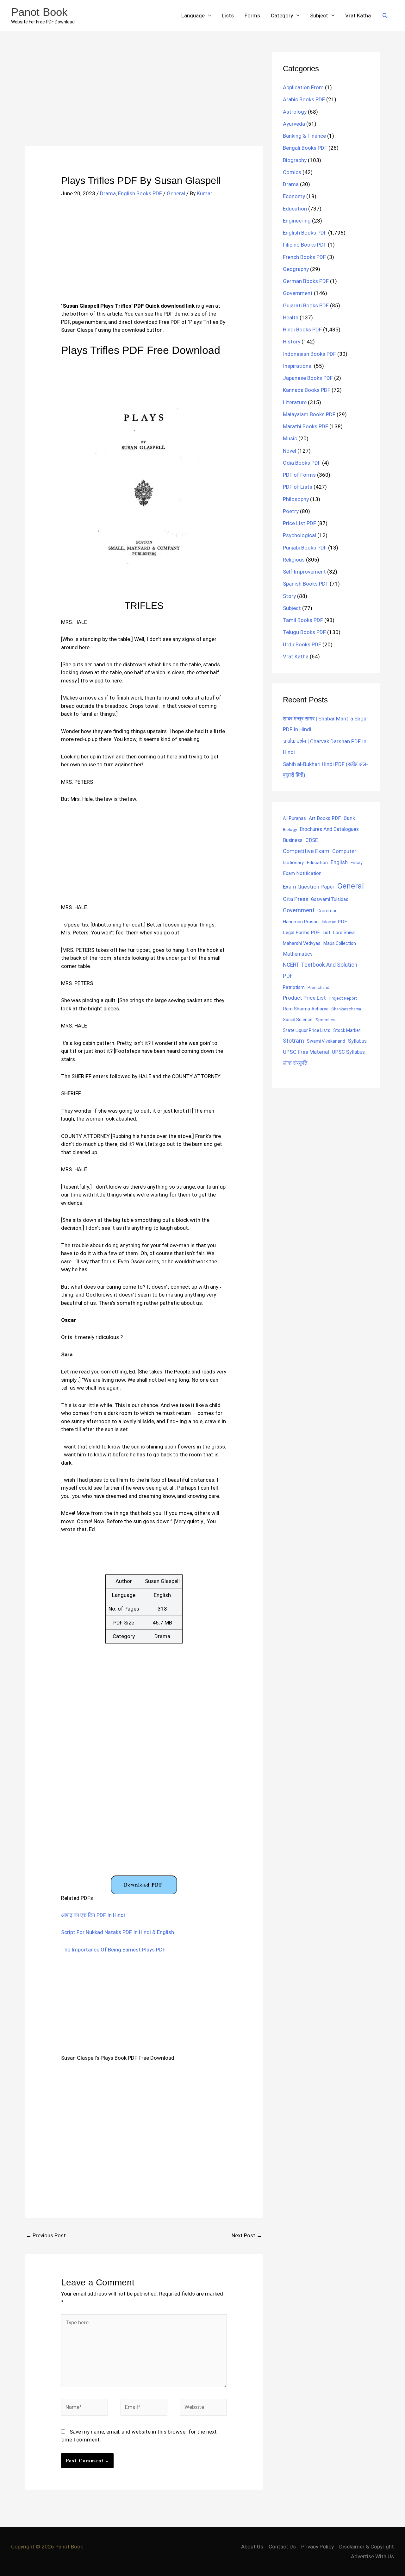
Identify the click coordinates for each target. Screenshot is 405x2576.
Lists (228, 16)
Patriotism (294, 987)
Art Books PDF (325, 818)
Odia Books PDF (302, 463)
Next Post (247, 2235)
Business (293, 840)
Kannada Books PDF (307, 390)
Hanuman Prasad (301, 922)
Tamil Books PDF (303, 620)
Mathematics (298, 954)
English (339, 862)
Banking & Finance (304, 136)
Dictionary (293, 863)
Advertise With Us (372, 2556)
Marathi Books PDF (305, 426)
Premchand (318, 987)
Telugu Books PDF (304, 632)
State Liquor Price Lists (307, 1030)
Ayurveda (294, 124)
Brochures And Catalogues (329, 829)
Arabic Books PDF (304, 99)
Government (298, 293)
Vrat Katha (358, 16)
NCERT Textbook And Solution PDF (320, 970)
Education (295, 209)
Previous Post (46, 2235)
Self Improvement (304, 572)
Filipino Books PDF (305, 245)
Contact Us (282, 2547)
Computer (344, 851)
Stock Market (347, 1030)
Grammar (327, 911)
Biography (295, 160)
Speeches (325, 1020)
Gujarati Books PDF (306, 305)
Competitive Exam (306, 851)
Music (290, 438)
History (292, 342)
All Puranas (294, 818)
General (176, 193)
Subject (319, 16)
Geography (296, 269)
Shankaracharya (346, 1009)
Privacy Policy (318, 2547)
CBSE (312, 840)
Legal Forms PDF (301, 933)
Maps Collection (340, 943)
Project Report (343, 998)
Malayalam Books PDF (309, 414)
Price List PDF (299, 523)
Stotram (293, 1041)
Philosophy (296, 499)
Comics (292, 172)
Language (193, 16)
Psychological (299, 535)
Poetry (291, 511)
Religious (294, 560)
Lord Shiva (344, 933)
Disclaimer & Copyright (367, 2547)
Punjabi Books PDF (305, 548)
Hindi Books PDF (302, 330)
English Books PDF (140, 193)
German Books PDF (306, 281)
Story (289, 596)
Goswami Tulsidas (330, 899)
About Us (252, 2547)
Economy (294, 196)
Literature (295, 402)
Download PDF (143, 1885)
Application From (303, 87)
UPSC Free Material (306, 1052)
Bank (349, 818)
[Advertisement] (144, 99)
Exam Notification (302, 873)
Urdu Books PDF (302, 644)
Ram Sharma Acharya (306, 1009)
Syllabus (357, 1041)
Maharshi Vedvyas (302, 943)
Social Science (298, 1020)
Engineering (297, 221)
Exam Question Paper (309, 887)
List (327, 933)
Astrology (295, 112)
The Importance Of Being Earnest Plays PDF (113, 1950)
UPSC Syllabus (348, 1052)
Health (291, 317)
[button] (385, 16)
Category (282, 16)
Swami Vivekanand (326, 1041)
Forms (252, 16)
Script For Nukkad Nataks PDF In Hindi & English (118, 1932)
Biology (290, 829)
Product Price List (304, 998)
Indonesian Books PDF (309, 354)
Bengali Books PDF (305, 148)
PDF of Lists (298, 487)
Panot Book (39, 12)
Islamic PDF (334, 922)
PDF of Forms (299, 475)
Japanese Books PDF (308, 378)
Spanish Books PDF (306, 584)
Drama (108, 193)
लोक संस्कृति (295, 1063)
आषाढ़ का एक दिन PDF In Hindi (93, 1915)
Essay (357, 863)
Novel (290, 451)
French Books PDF (304, 257)
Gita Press (296, 899)
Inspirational (298, 366)
